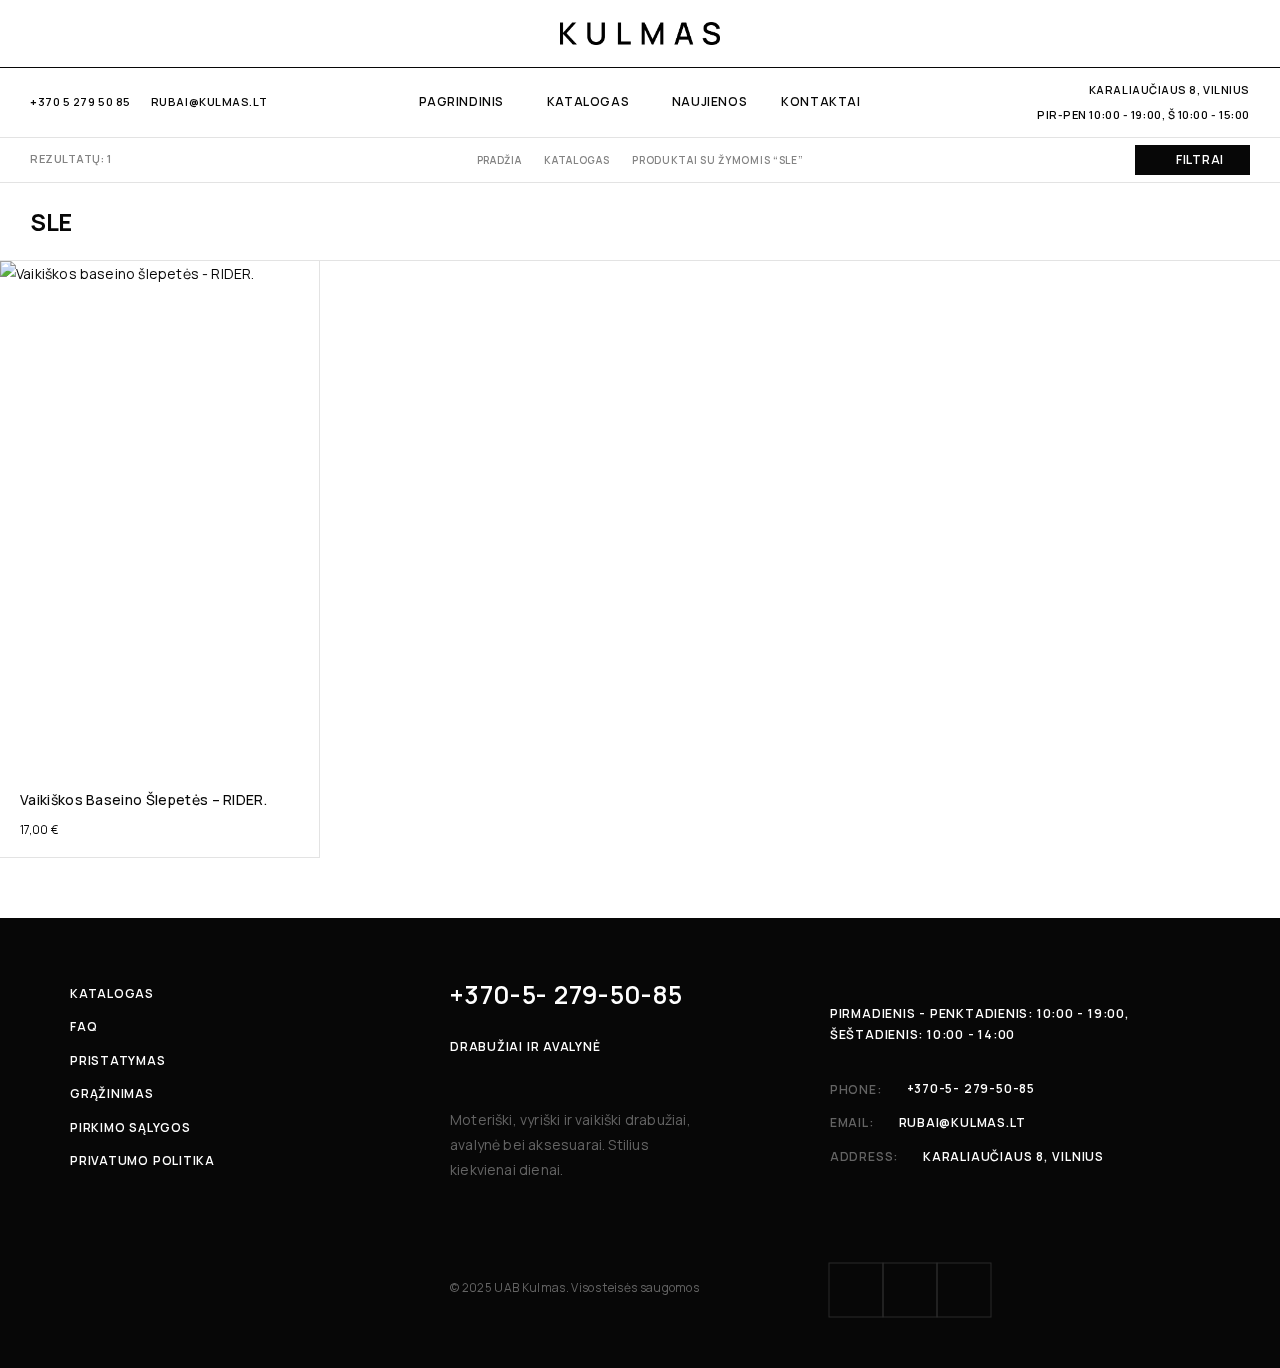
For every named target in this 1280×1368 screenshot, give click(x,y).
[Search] (1174, 33)
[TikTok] (101, 33)
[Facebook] (36, 33)
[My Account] (1139, 33)
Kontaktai (820, 101)
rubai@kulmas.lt (209, 101)
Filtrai (1200, 159)
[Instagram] (69, 33)
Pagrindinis (461, 101)
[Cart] (1242, 33)
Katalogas (588, 101)
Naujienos (709, 101)
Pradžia (499, 160)
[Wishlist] (1208, 33)
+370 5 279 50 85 (80, 101)
